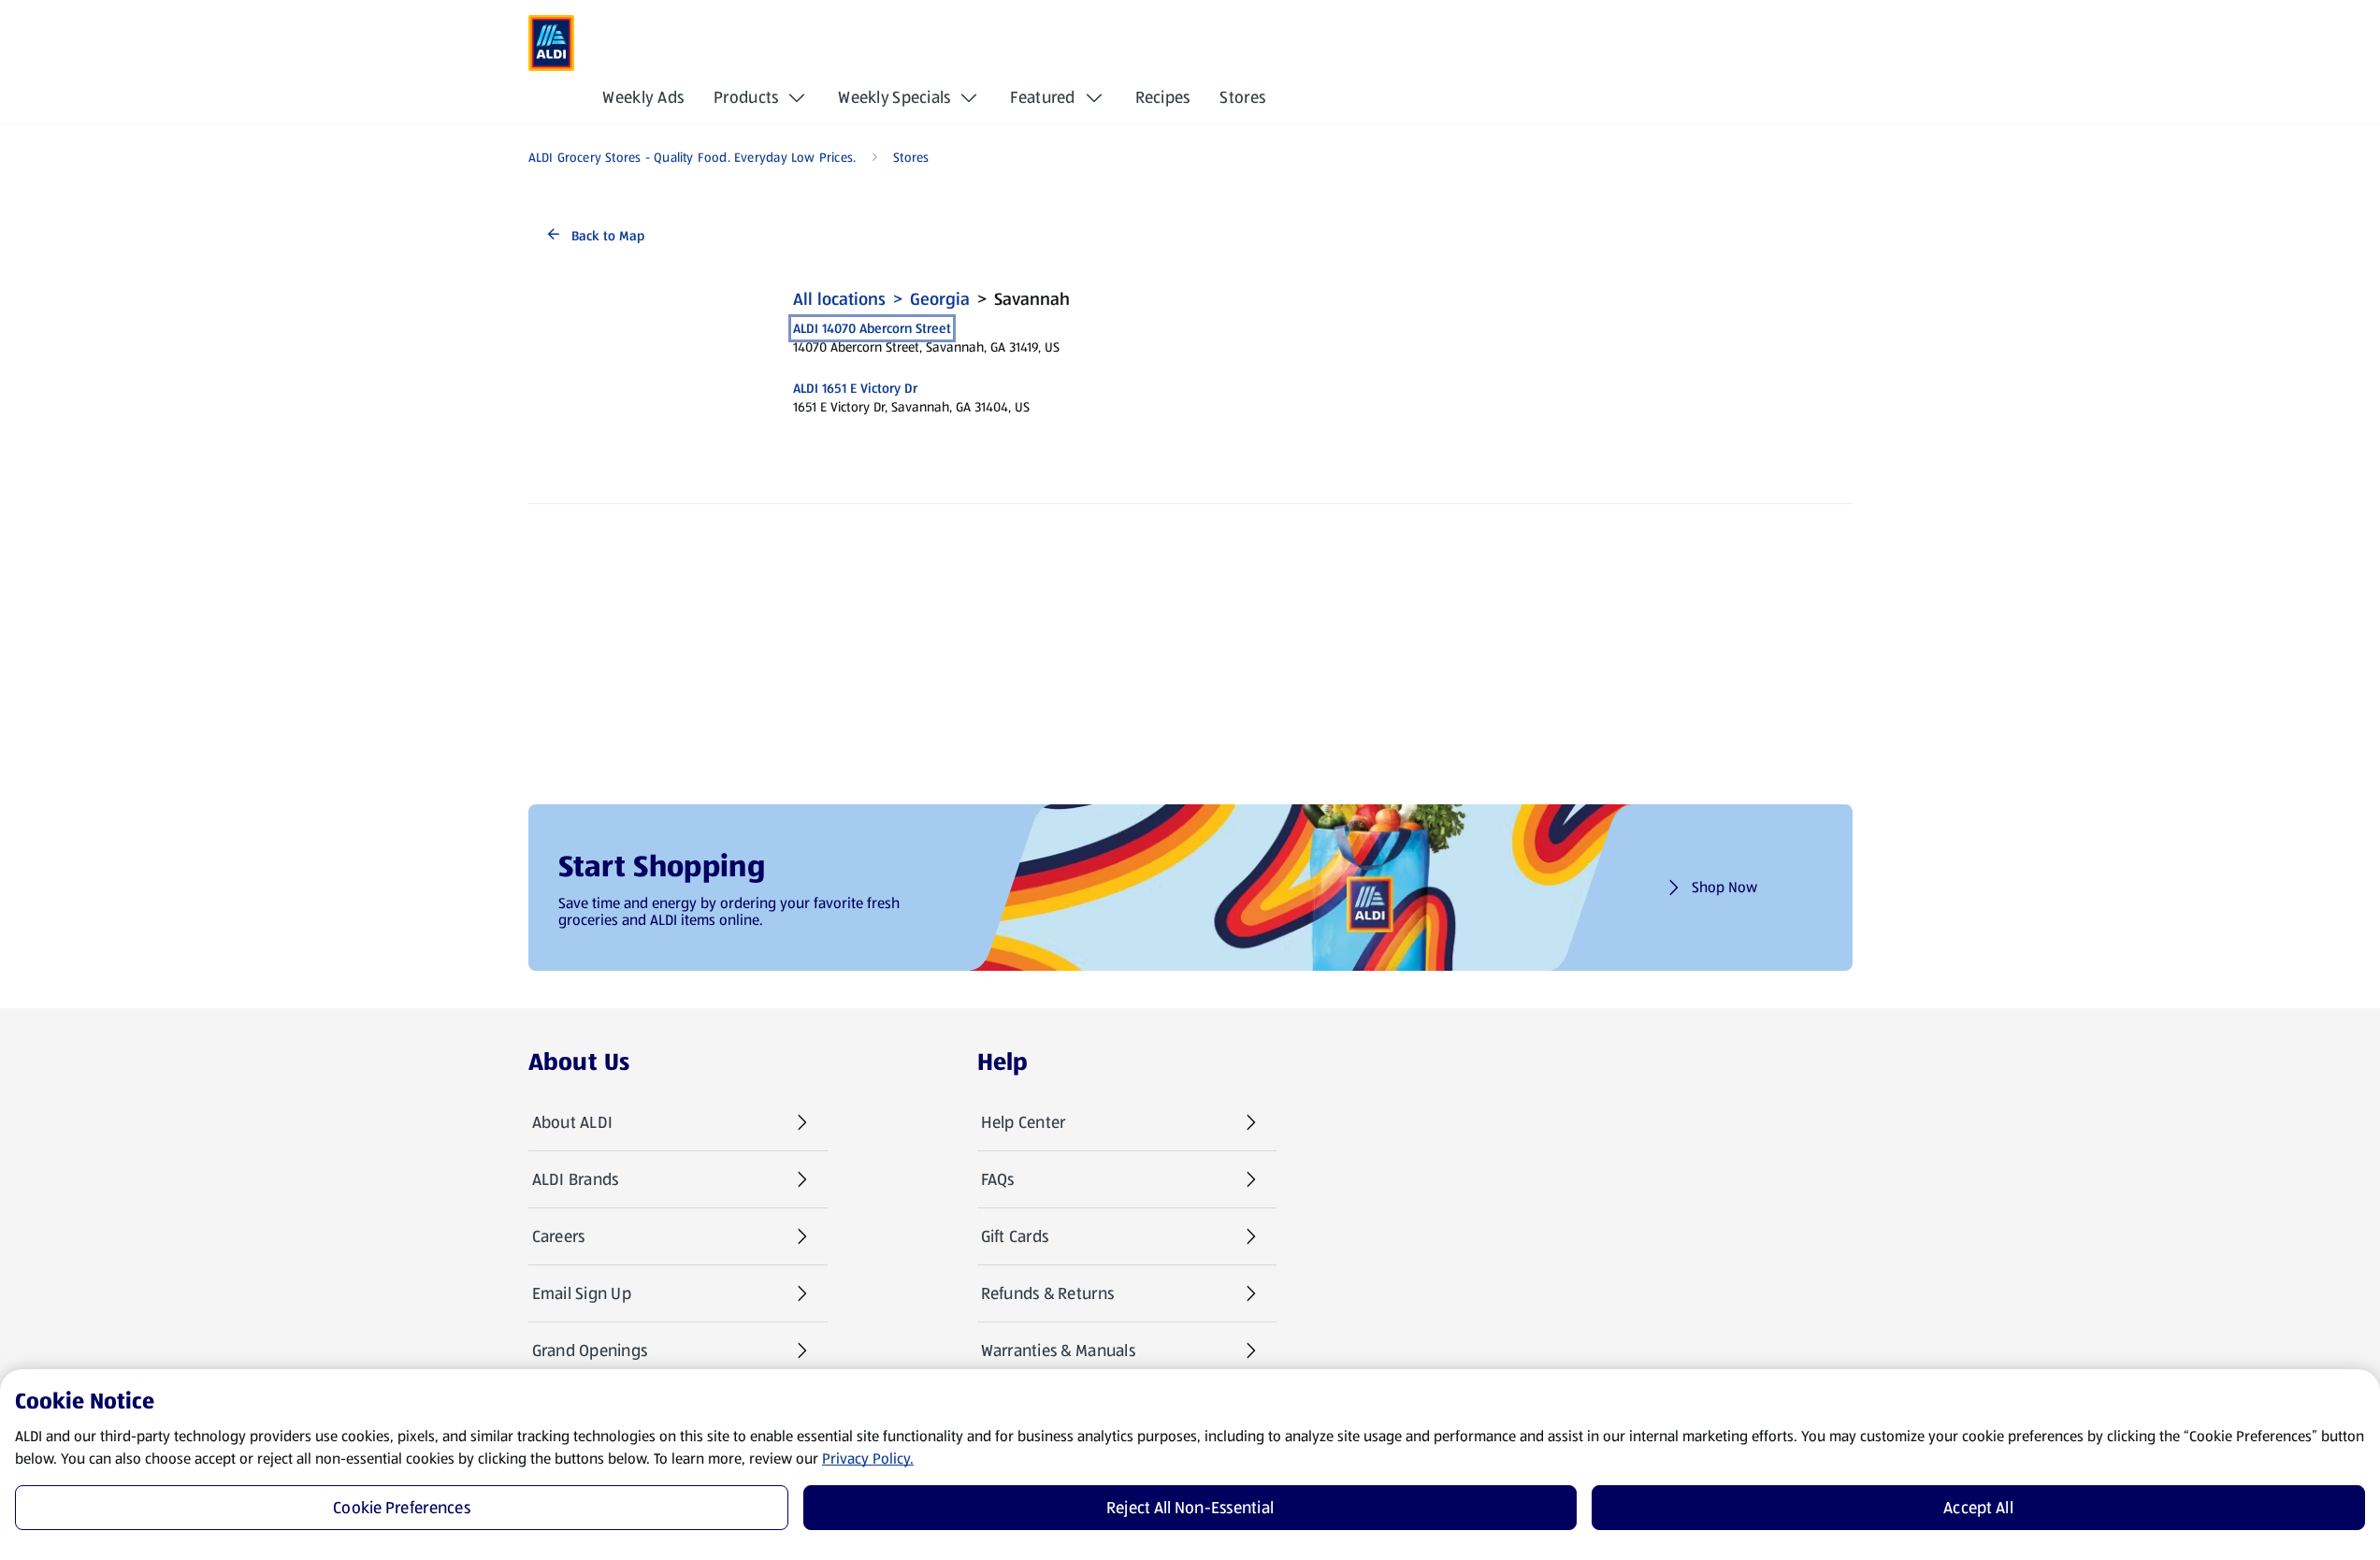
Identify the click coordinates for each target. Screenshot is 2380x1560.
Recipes (1163, 97)
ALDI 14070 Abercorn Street (872, 328)
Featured (1042, 97)
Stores (1242, 97)
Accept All (1978, 1508)
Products (746, 97)
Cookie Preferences (402, 1508)
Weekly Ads (643, 97)
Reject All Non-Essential (1190, 1508)
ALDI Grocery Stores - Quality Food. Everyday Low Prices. (692, 157)
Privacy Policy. (868, 1459)
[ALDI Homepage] (552, 43)
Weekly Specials (894, 97)
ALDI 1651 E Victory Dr (855, 388)
